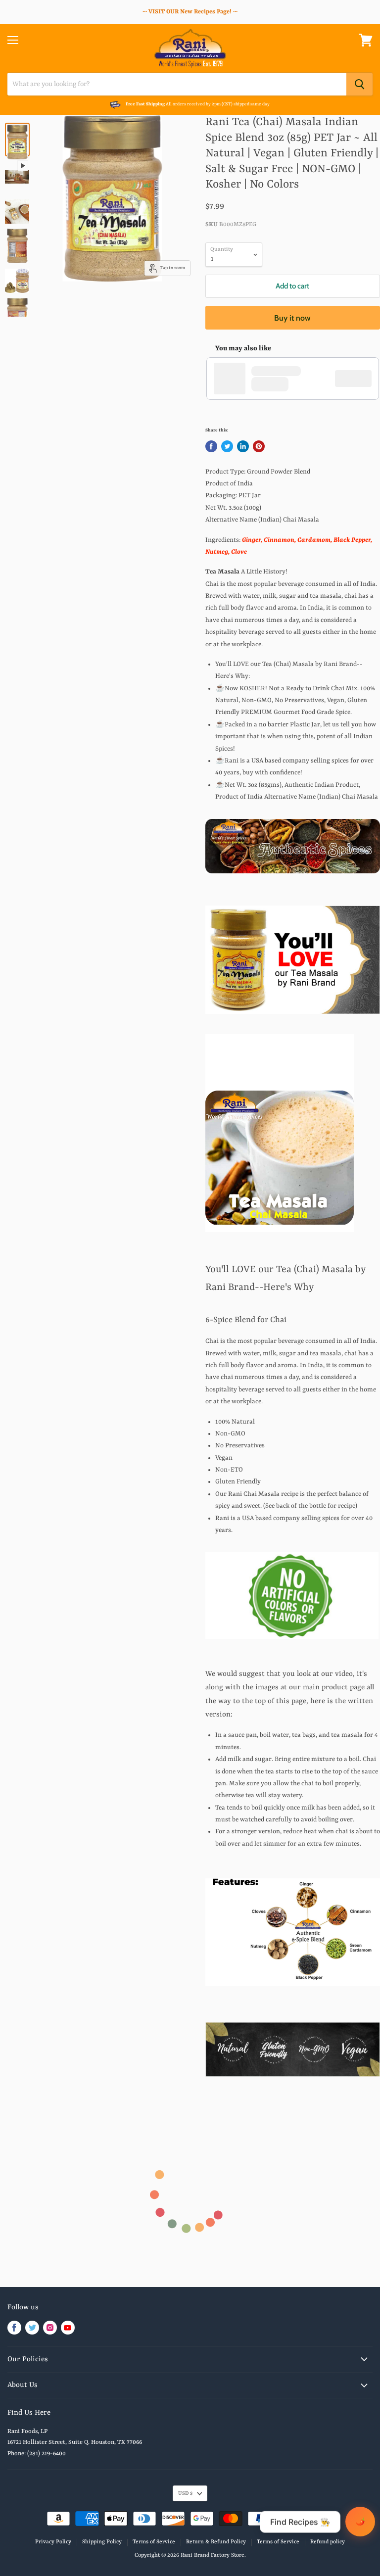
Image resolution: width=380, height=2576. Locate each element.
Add (358, 379)
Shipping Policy (102, 2542)
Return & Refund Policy (216, 2542)
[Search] (359, 84)
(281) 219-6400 (47, 2454)
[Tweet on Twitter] (227, 446)
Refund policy (328, 2542)
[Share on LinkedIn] (243, 446)
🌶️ (360, 2521)
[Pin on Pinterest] (259, 446)
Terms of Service (154, 2542)
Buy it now (292, 318)
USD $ (185, 2493)
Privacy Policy (53, 2542)
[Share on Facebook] (211, 446)
